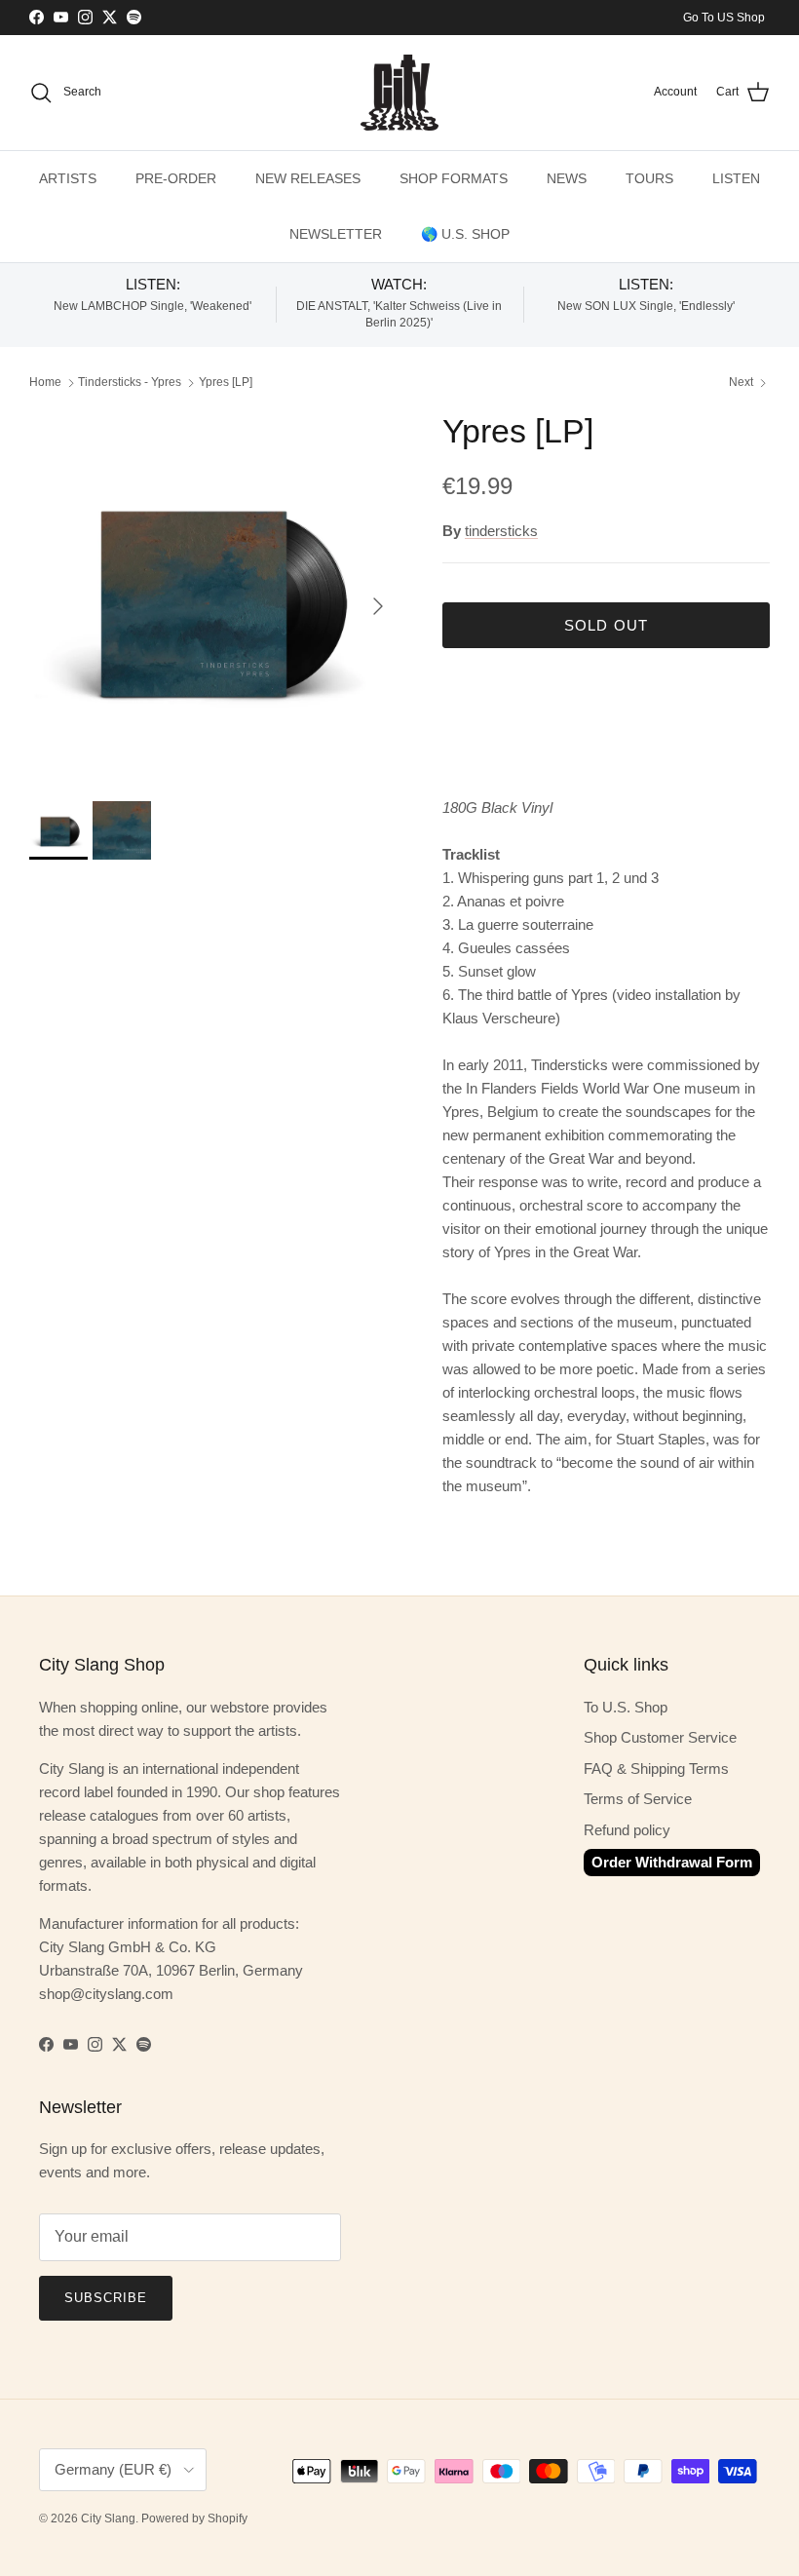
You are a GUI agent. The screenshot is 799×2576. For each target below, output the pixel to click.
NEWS (567, 178)
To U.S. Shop (626, 1707)
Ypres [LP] (226, 383)
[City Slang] (399, 93)
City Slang (108, 2518)
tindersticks (501, 531)
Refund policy (627, 1830)
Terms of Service (638, 1799)
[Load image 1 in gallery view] (214, 596)
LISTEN (736, 178)
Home (45, 383)
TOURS (649, 178)
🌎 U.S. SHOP (465, 234)
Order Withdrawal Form (672, 1862)
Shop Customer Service (660, 1737)
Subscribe (106, 2298)
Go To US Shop (724, 18)
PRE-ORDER (176, 178)
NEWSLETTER (336, 234)
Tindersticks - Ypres (130, 383)
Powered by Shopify (194, 2518)
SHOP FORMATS (454, 178)
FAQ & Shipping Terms (656, 1769)
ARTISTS (68, 178)
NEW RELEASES (308, 178)
